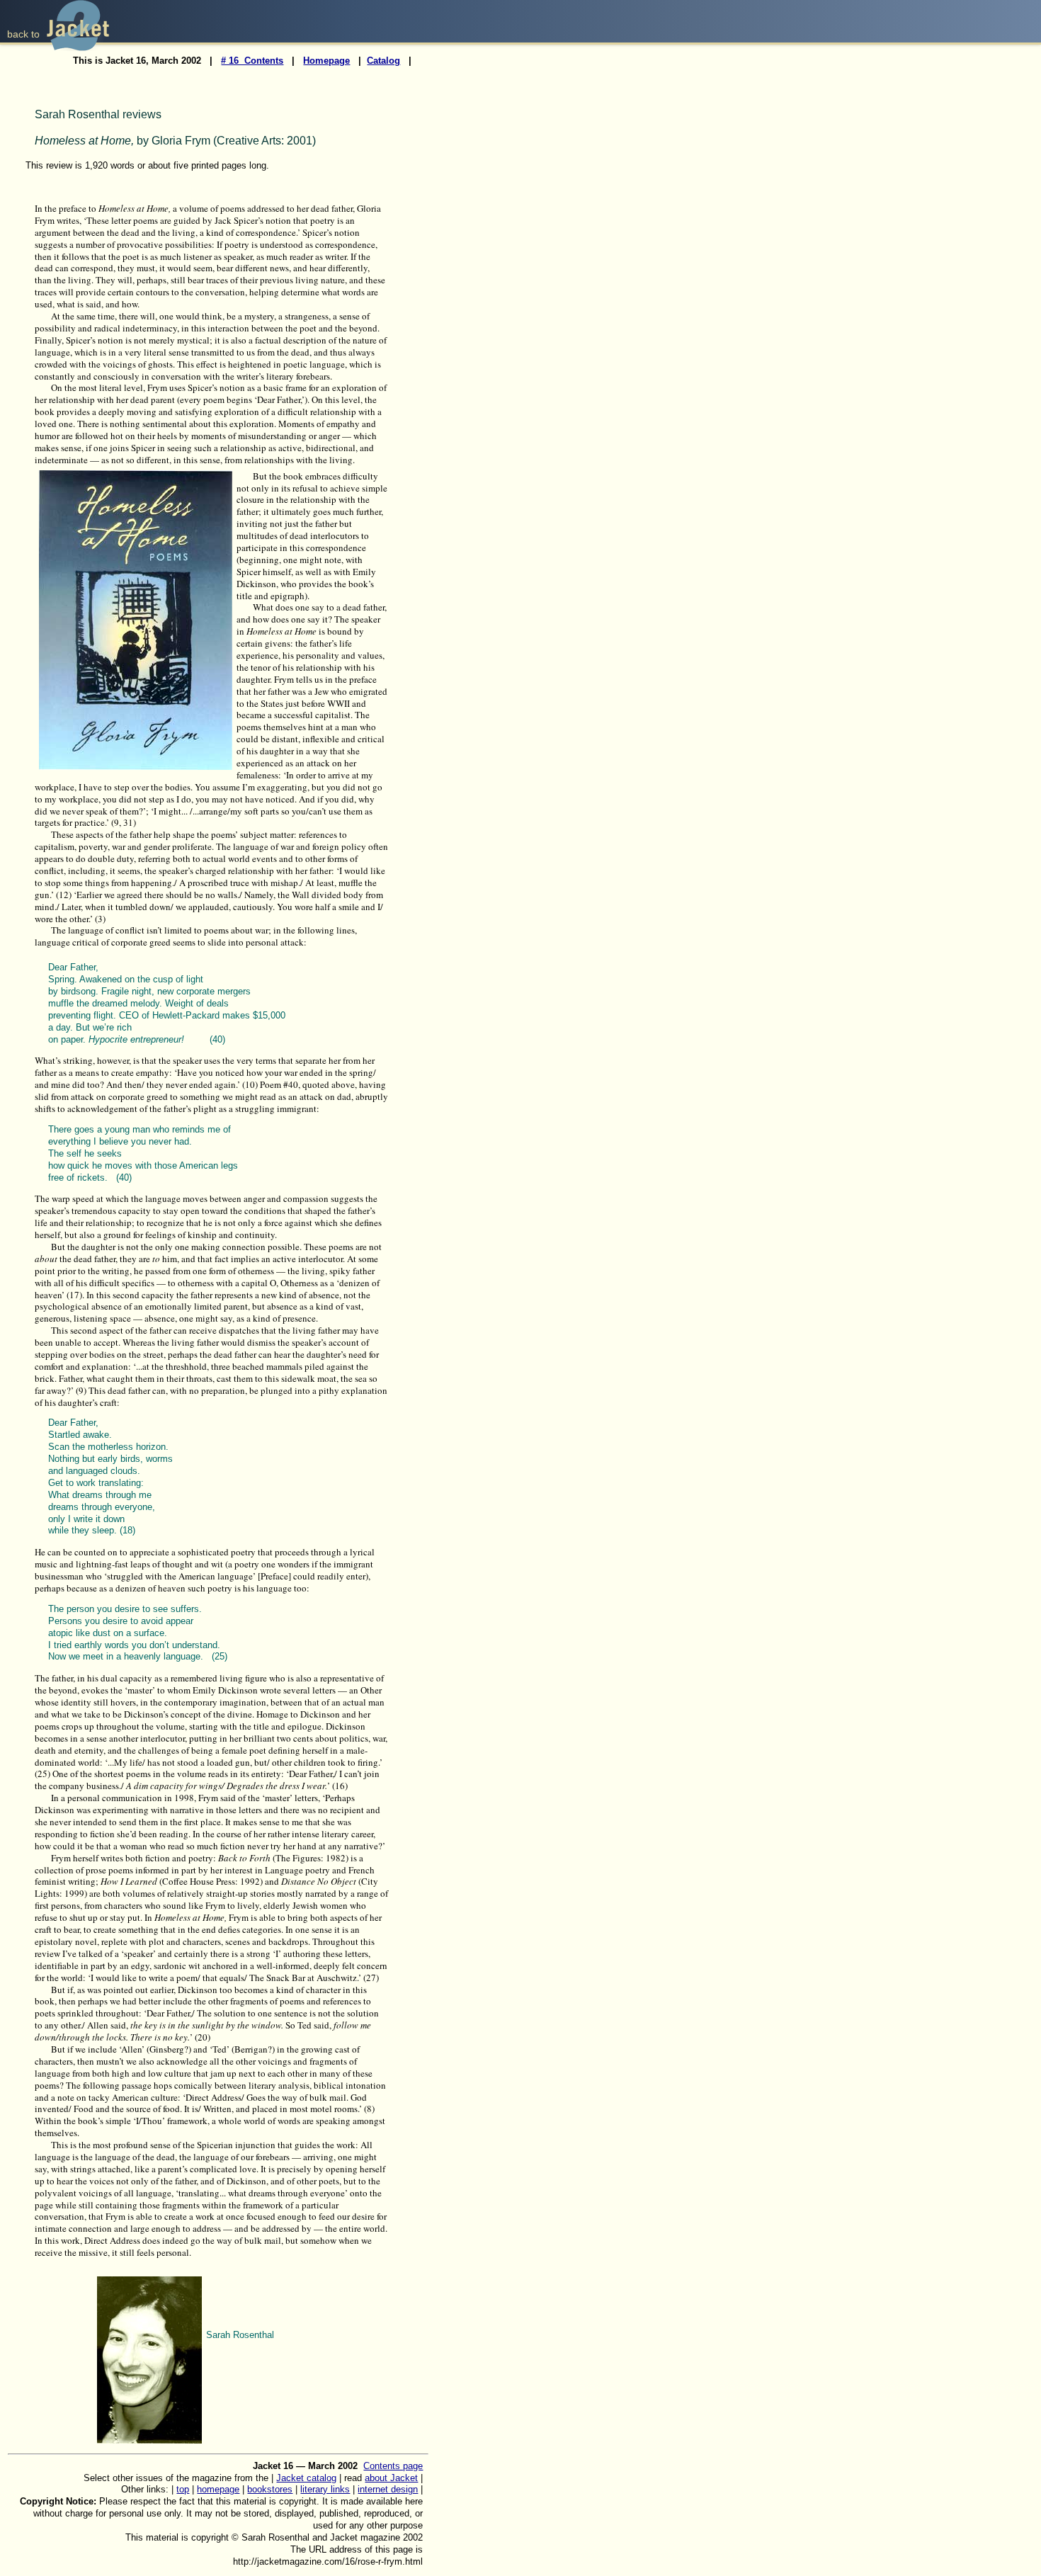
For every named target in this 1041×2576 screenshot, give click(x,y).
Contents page (393, 2466)
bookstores (270, 2489)
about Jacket (391, 2478)
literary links (325, 2489)
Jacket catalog (306, 2478)
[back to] (78, 47)
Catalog (383, 61)
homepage (218, 2489)
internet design (388, 2489)
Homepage (326, 61)
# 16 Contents (252, 61)
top (183, 2489)
